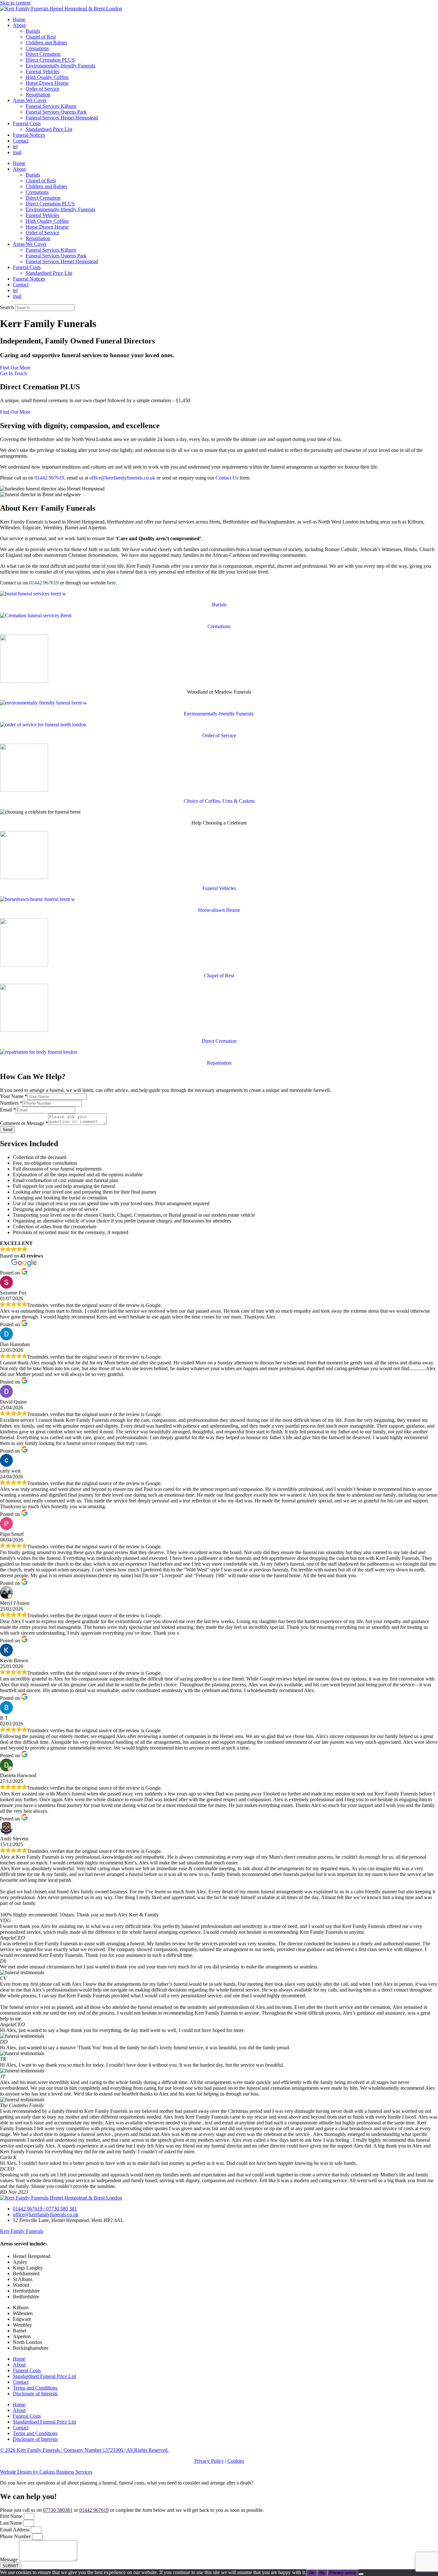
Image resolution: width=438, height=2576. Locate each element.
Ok (312, 2573)
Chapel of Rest (41, 37)
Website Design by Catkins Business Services (46, 2472)
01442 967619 (49, 478)
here (111, 583)
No (322, 2573)
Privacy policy (343, 2573)
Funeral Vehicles (42, 71)
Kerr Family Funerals (22, 2231)
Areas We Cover (30, 100)
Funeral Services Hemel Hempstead (62, 118)
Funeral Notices (29, 135)
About (19, 25)
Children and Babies (46, 43)
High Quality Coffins (47, 77)
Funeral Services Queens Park (56, 112)
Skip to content (15, 3)
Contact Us (227, 478)
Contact (21, 141)
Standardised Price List (49, 129)
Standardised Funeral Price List (44, 2376)
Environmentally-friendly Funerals (60, 66)
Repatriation (38, 95)
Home (19, 19)
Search (7, 307)
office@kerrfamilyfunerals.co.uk (122, 478)
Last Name (12, 2523)
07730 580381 (58, 2510)
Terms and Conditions (35, 2388)
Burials (33, 31)
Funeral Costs (27, 123)
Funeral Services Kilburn (51, 106)
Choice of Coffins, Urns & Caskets (219, 801)
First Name (12, 2516)
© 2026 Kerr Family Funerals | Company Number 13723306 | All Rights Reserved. (84, 2450)
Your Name (14, 1096)
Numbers (11, 1103)
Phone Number (16, 2536)
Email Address (15, 2530)
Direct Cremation (43, 54)
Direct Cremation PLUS (50, 60)
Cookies (236, 2461)
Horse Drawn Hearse (47, 83)
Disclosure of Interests (35, 2394)
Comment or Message (24, 1123)
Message (9, 2559)
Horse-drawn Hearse (219, 910)
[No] (361, 2574)
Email (8, 1110)
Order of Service (42, 89)
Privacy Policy (209, 2461)
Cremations (37, 48)
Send (7, 1130)
